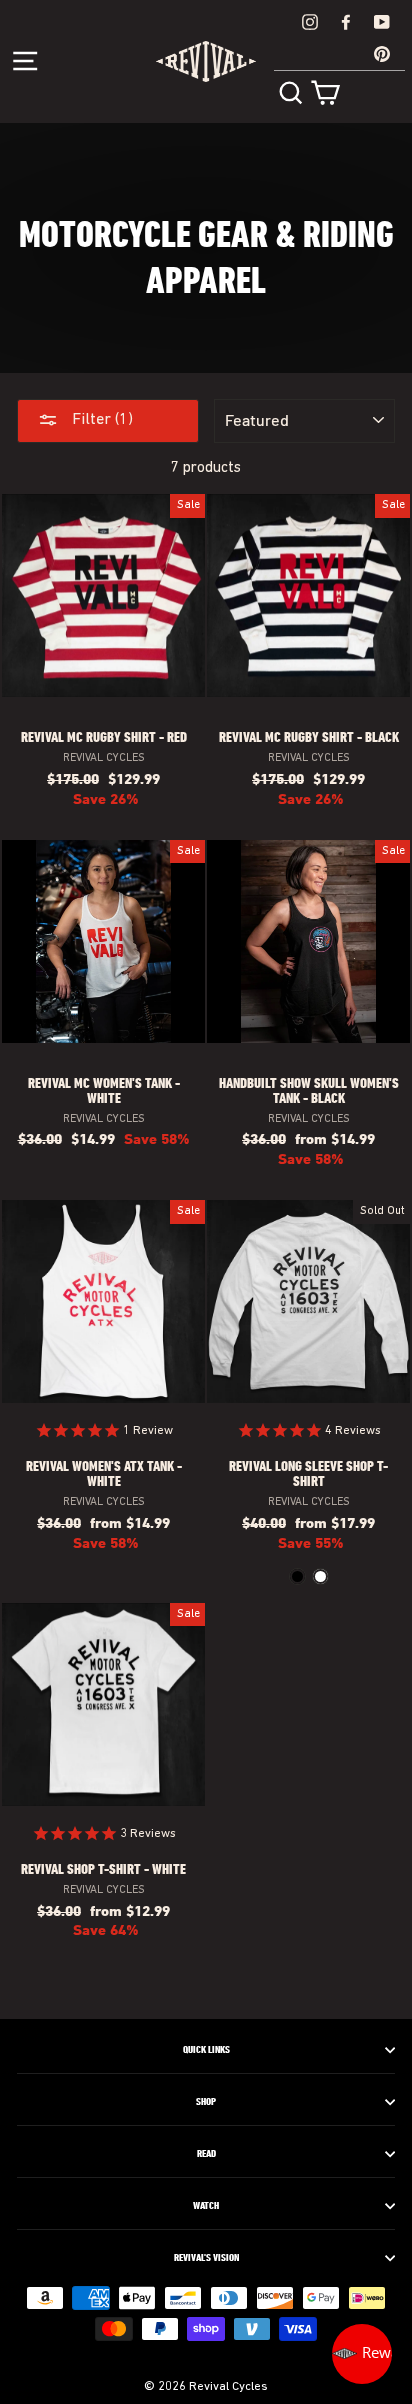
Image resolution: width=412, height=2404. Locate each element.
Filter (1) (100, 420)
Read (206, 2154)
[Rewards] (362, 2354)
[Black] (297, 1576)
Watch (206, 2206)
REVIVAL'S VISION (206, 2258)
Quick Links (206, 2050)
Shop (206, 2102)
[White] (320, 1576)
